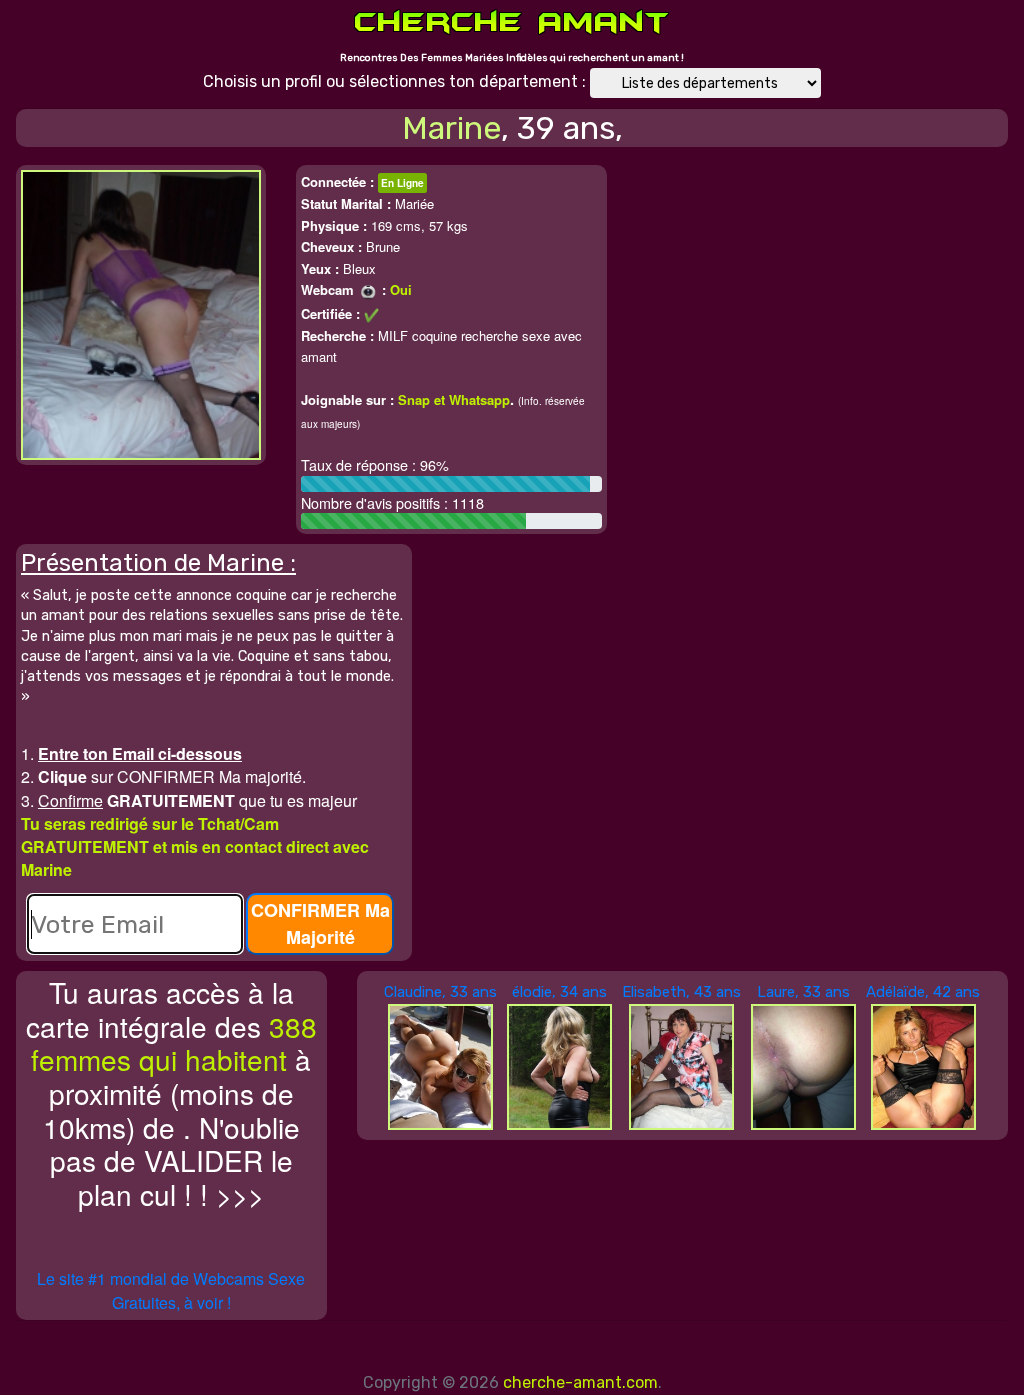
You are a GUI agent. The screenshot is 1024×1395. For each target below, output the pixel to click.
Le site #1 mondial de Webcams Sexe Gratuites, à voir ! (171, 1290)
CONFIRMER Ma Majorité (320, 923)
